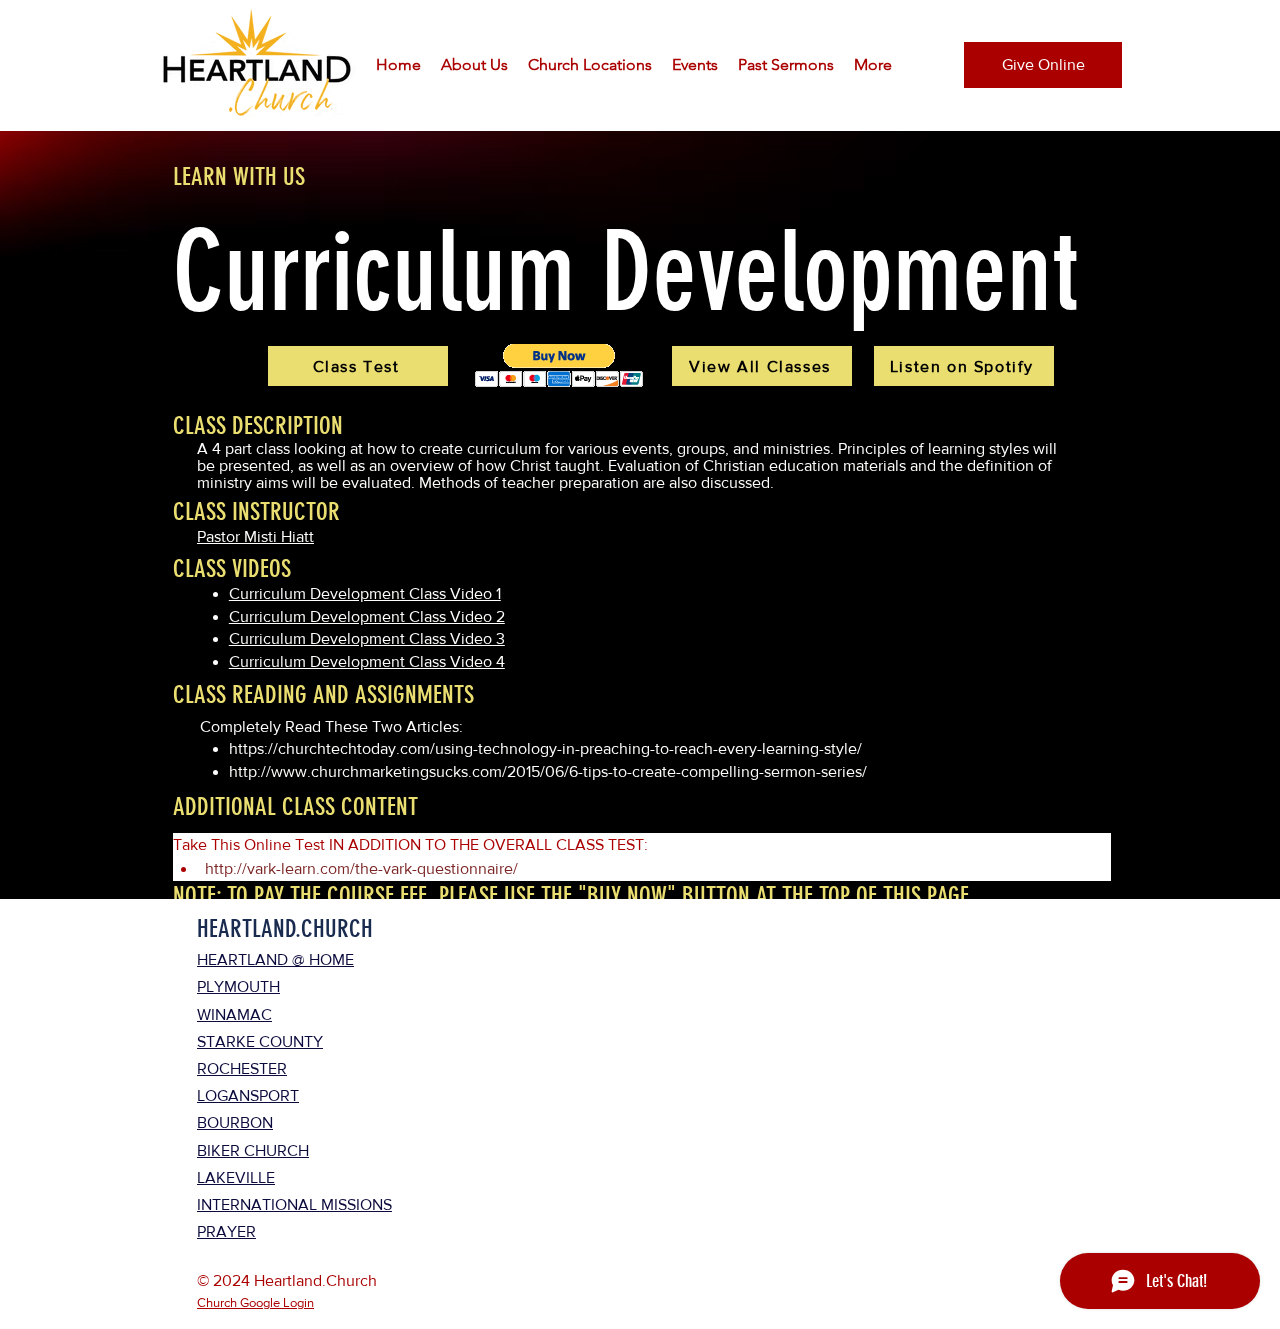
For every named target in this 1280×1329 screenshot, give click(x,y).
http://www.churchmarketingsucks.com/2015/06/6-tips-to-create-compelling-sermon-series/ (550, 771)
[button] (474, 65)
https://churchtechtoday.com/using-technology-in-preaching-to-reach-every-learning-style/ (545, 748)
